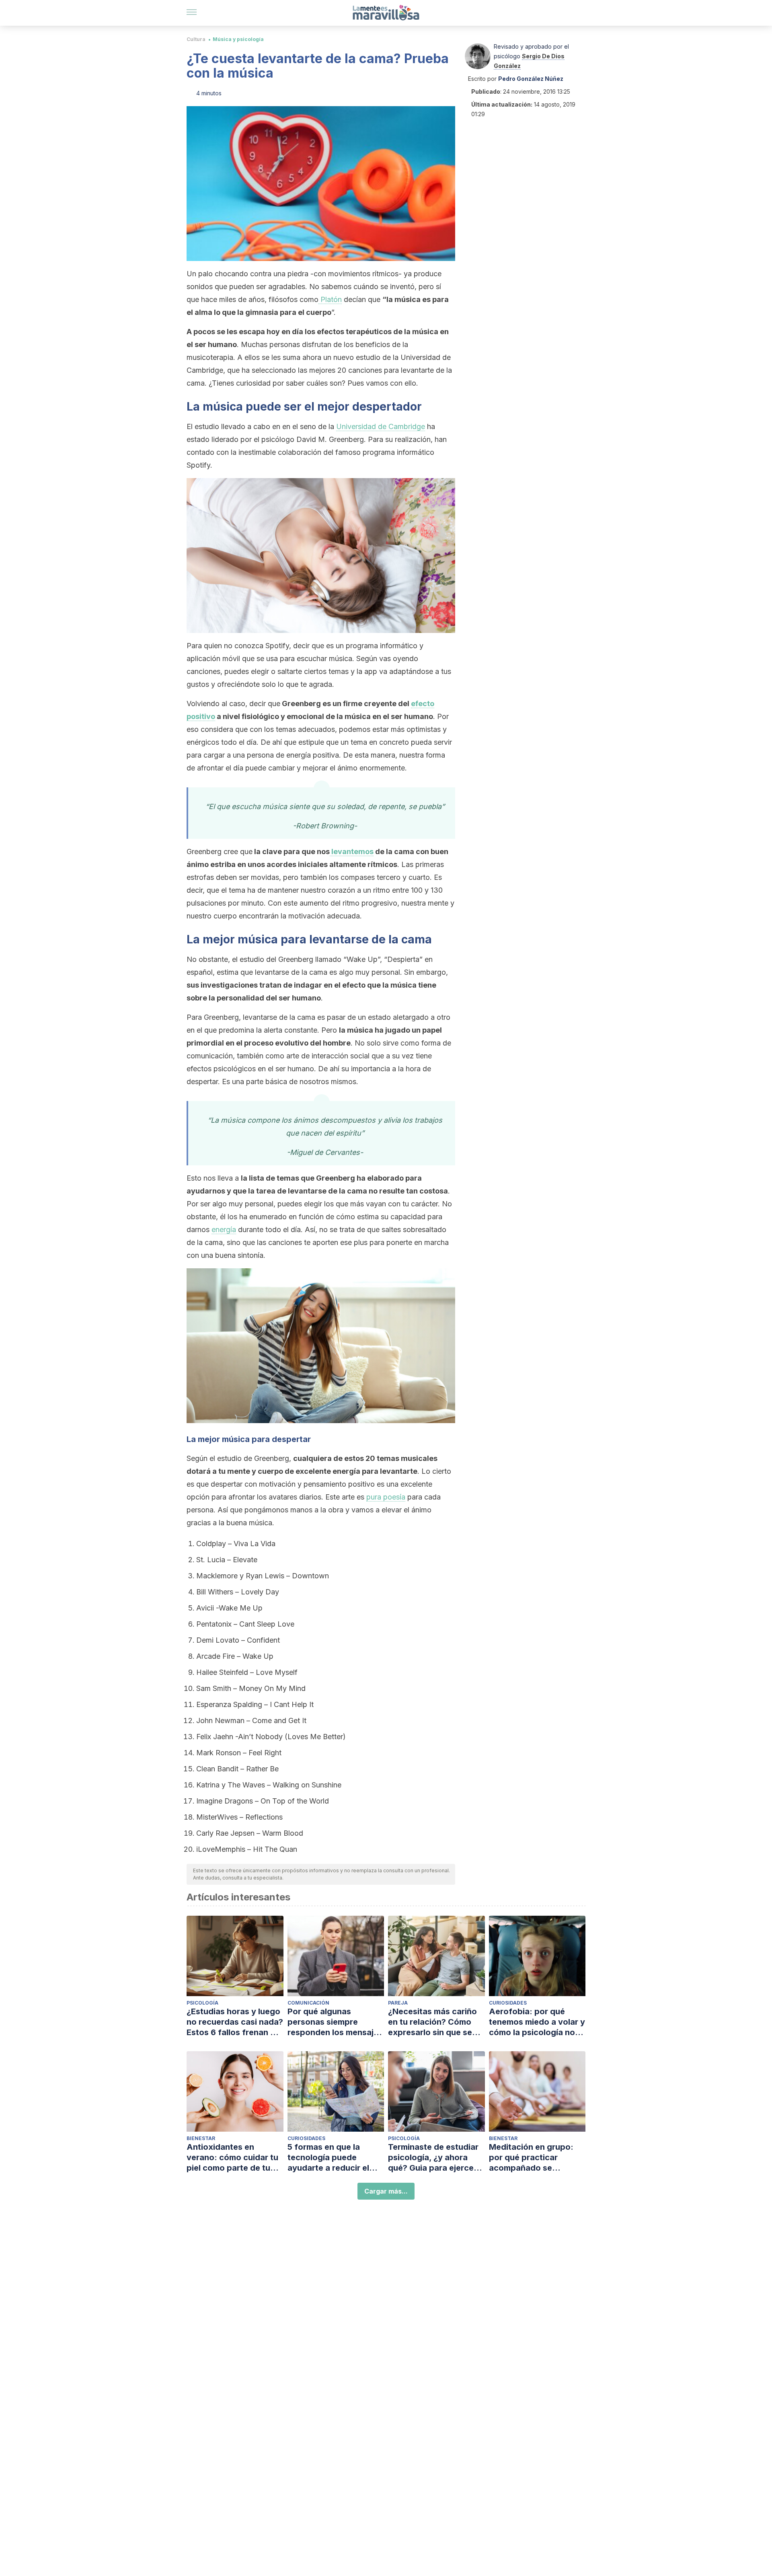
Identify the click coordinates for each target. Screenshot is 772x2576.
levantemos (352, 851)
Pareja (398, 2003)
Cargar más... (386, 2191)
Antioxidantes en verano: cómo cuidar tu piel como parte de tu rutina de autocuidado (232, 2158)
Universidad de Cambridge (381, 426)
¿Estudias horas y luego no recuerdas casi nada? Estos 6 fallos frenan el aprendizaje (235, 2022)
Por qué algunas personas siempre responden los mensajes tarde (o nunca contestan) (335, 2022)
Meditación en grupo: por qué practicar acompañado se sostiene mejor (531, 2158)
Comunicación (308, 2003)
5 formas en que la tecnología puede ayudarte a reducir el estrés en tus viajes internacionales (328, 2158)
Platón (330, 299)
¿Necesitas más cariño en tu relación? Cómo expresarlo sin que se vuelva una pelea (432, 2022)
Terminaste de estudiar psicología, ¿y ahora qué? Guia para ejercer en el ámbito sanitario (433, 2158)
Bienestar (201, 2138)
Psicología (202, 2003)
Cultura (196, 39)
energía (224, 1229)
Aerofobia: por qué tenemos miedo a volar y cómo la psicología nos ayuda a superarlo (537, 2022)
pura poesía (386, 1497)
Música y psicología (238, 39)
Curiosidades (508, 2003)
